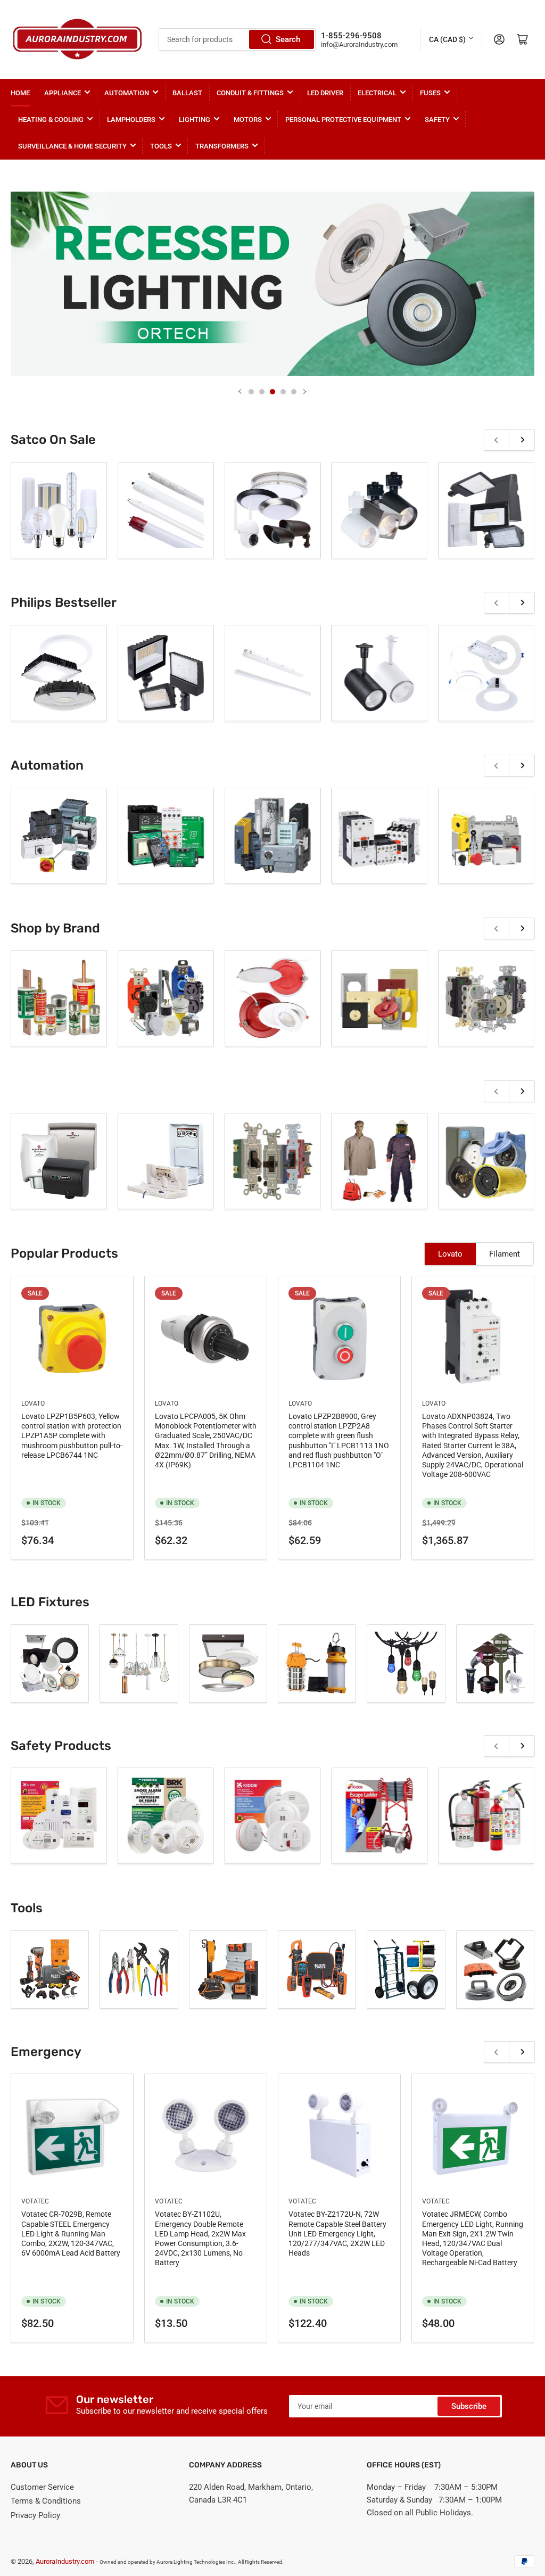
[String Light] (406, 1663)
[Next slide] (304, 392)
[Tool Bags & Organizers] (59, 1161)
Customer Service (42, 2487)
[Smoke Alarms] (273, 1816)
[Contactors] (379, 510)
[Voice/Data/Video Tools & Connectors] (495, 1970)
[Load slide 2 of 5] (262, 392)
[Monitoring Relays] (166, 510)
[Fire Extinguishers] (486, 1816)
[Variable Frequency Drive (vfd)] (273, 510)
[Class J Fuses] (59, 998)
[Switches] (486, 510)
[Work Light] (317, 1663)
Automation (127, 93)
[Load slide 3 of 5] (272, 392)
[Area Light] (50, 1663)
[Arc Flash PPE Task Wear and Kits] (379, 1161)
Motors (248, 119)
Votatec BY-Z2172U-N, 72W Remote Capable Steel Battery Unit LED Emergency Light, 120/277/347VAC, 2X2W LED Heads (337, 2234)
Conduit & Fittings (250, 93)
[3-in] (166, 998)
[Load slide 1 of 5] (251, 392)
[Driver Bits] (166, 1161)
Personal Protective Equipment (343, 119)
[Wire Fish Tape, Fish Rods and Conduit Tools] (228, 1970)
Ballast (187, 93)
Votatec (35, 2201)
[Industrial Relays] (59, 510)
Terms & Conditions (46, 2501)
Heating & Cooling (51, 119)
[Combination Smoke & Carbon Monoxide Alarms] (166, 1816)
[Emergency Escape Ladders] (379, 1816)
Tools (161, 146)
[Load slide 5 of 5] (294, 392)
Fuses (430, 93)
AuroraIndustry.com (65, 2561)
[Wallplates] (379, 998)
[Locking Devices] (486, 1161)
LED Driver (325, 93)
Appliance (63, 93)
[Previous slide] (241, 392)
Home (20, 93)
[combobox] (237, 39)
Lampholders (131, 119)
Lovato (450, 1254)
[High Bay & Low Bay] (139, 1663)
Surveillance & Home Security (72, 146)
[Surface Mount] (228, 1663)
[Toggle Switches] (273, 1161)
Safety (437, 119)
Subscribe (469, 2406)
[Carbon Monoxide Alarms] (59, 1816)
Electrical (377, 93)
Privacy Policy (35, 2515)
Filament (505, 1254)
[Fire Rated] (273, 998)
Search (288, 39)
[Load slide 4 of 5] (283, 392)
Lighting (195, 119)
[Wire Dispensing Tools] (406, 1970)
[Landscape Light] (495, 1663)
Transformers (222, 146)
